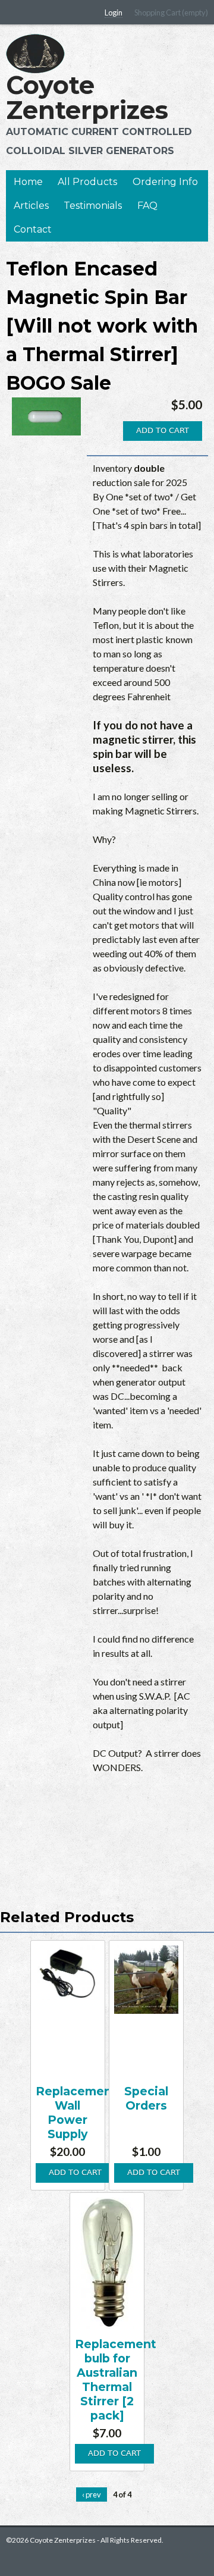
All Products (87, 182)
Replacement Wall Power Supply (76, 2113)
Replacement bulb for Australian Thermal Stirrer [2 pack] (116, 2380)
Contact (33, 229)
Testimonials (93, 206)
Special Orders (146, 2098)
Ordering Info (165, 182)
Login (114, 12)
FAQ (147, 206)
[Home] (35, 54)
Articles (31, 206)
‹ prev (92, 2494)
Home (28, 182)
